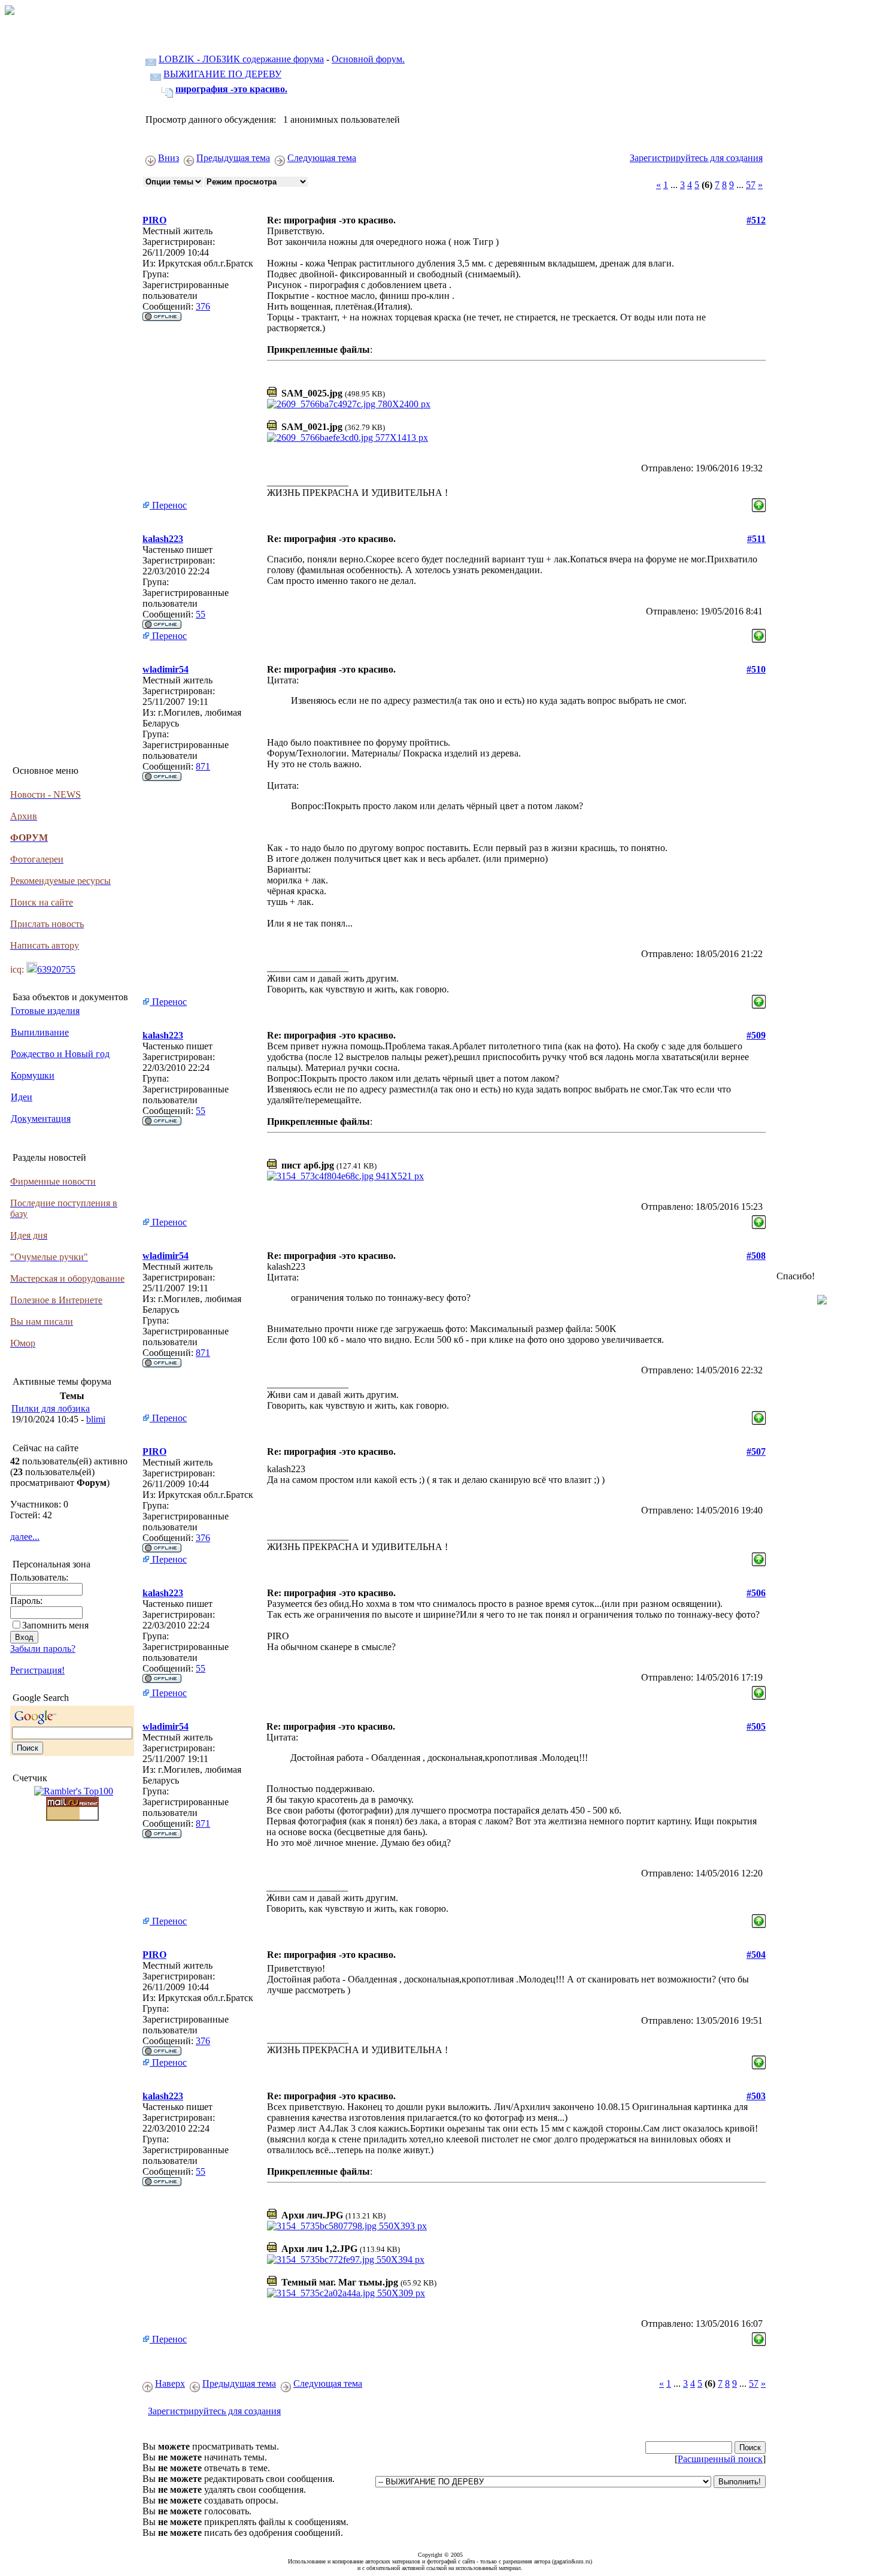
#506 (756, 1593)
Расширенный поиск (720, 2459)
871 (203, 766)
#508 (756, 1256)
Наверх (170, 2383)
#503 (756, 2096)
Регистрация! (37, 1670)
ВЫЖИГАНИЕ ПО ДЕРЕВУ (222, 74)
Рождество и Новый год (60, 1054)
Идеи (22, 1097)
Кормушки (33, 1075)
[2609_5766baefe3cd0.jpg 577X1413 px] (348, 438)
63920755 (56, 969)
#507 (756, 1452)
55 (201, 614)
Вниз (169, 158)
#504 (756, 1955)
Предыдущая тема (233, 158)
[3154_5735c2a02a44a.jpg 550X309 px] (346, 2293)
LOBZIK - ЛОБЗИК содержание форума (241, 59)
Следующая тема (322, 158)
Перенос (168, 505)
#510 (756, 669)
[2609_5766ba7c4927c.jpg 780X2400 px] (349, 404)
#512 (756, 220)
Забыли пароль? (43, 1649)
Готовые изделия (45, 1011)
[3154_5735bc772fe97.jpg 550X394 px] (346, 2259)
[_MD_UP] (759, 502)
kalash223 (163, 539)
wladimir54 (166, 669)
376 (203, 306)
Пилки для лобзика (51, 1408)
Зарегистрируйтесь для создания (696, 158)
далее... (25, 1537)
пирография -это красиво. (231, 89)
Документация (41, 1119)
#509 (756, 1035)
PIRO (154, 220)
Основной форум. (368, 59)
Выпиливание (40, 1032)
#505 (756, 1726)
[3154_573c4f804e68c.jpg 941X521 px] (345, 1176)
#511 (756, 539)
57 (751, 185)
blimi (96, 1419)
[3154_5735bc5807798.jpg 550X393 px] (347, 2226)
